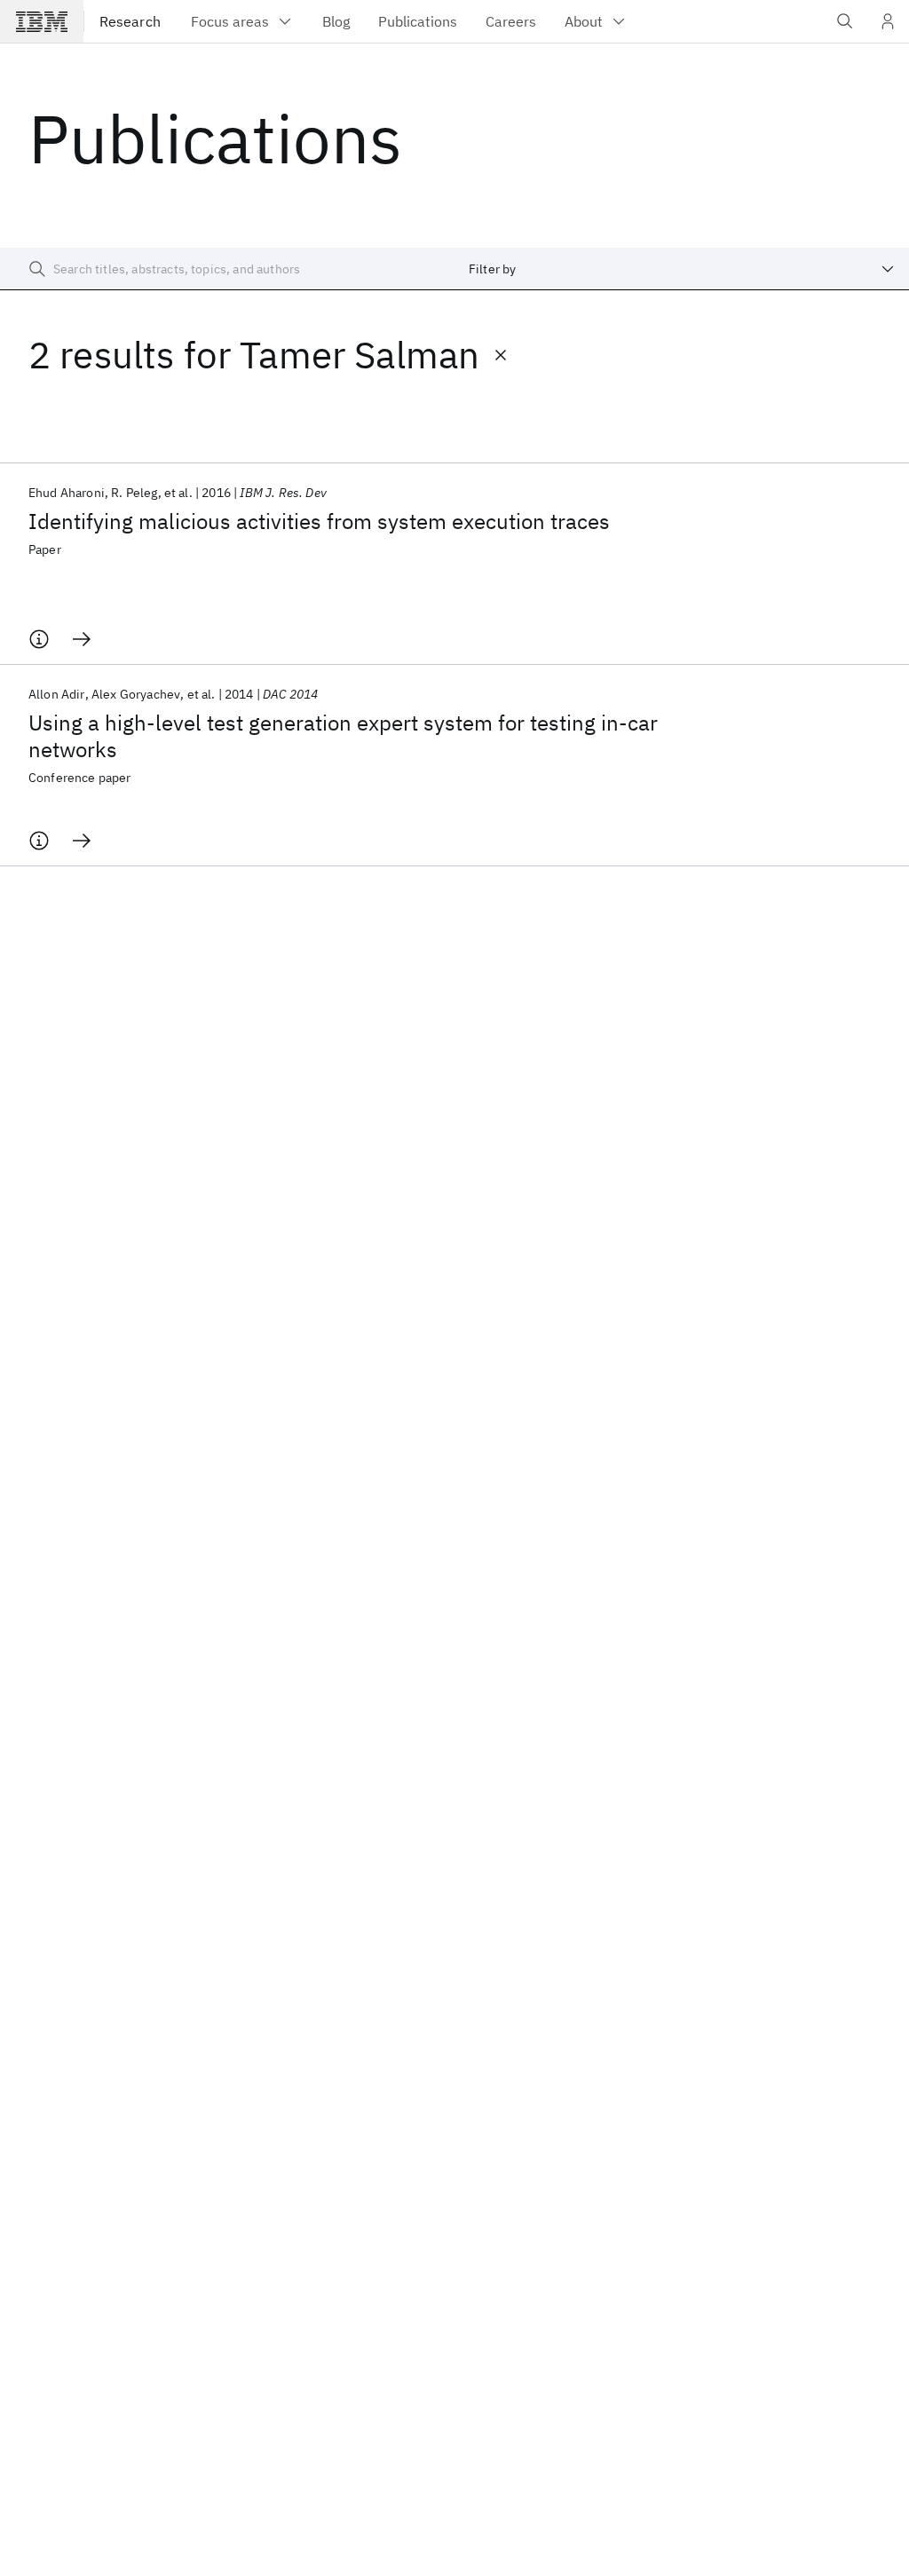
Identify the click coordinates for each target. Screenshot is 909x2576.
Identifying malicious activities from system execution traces (319, 521)
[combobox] (682, 269)
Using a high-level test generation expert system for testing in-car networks (343, 736)
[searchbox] (227, 269)
